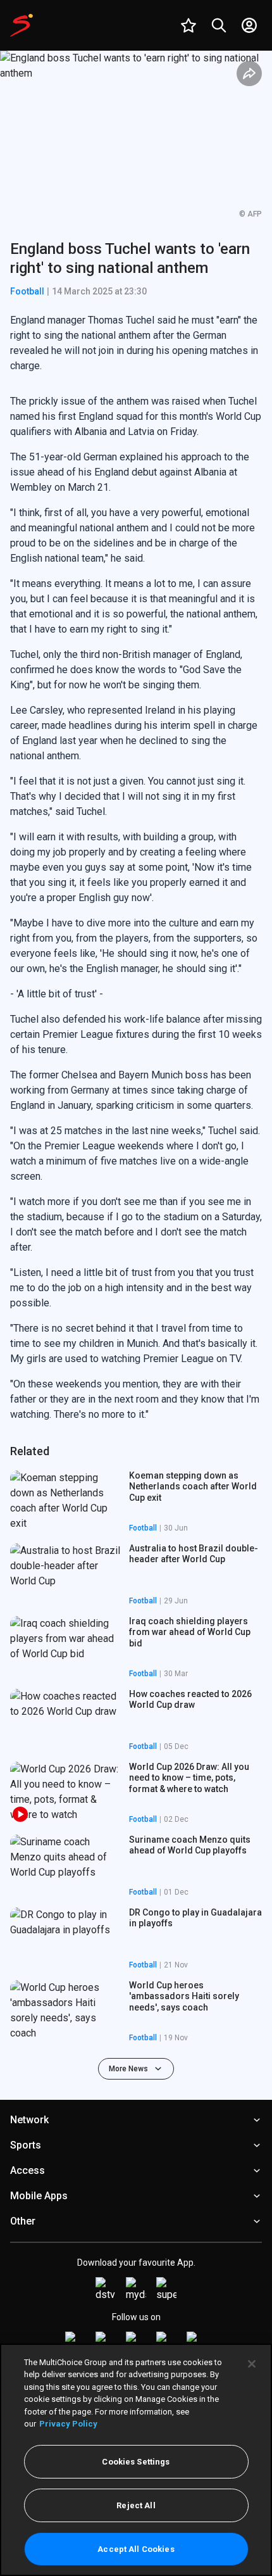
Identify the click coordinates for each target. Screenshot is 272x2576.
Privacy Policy (68, 2424)
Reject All (136, 2505)
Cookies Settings (136, 2462)
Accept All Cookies (136, 2549)
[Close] (252, 2364)
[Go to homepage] (22, 25)
